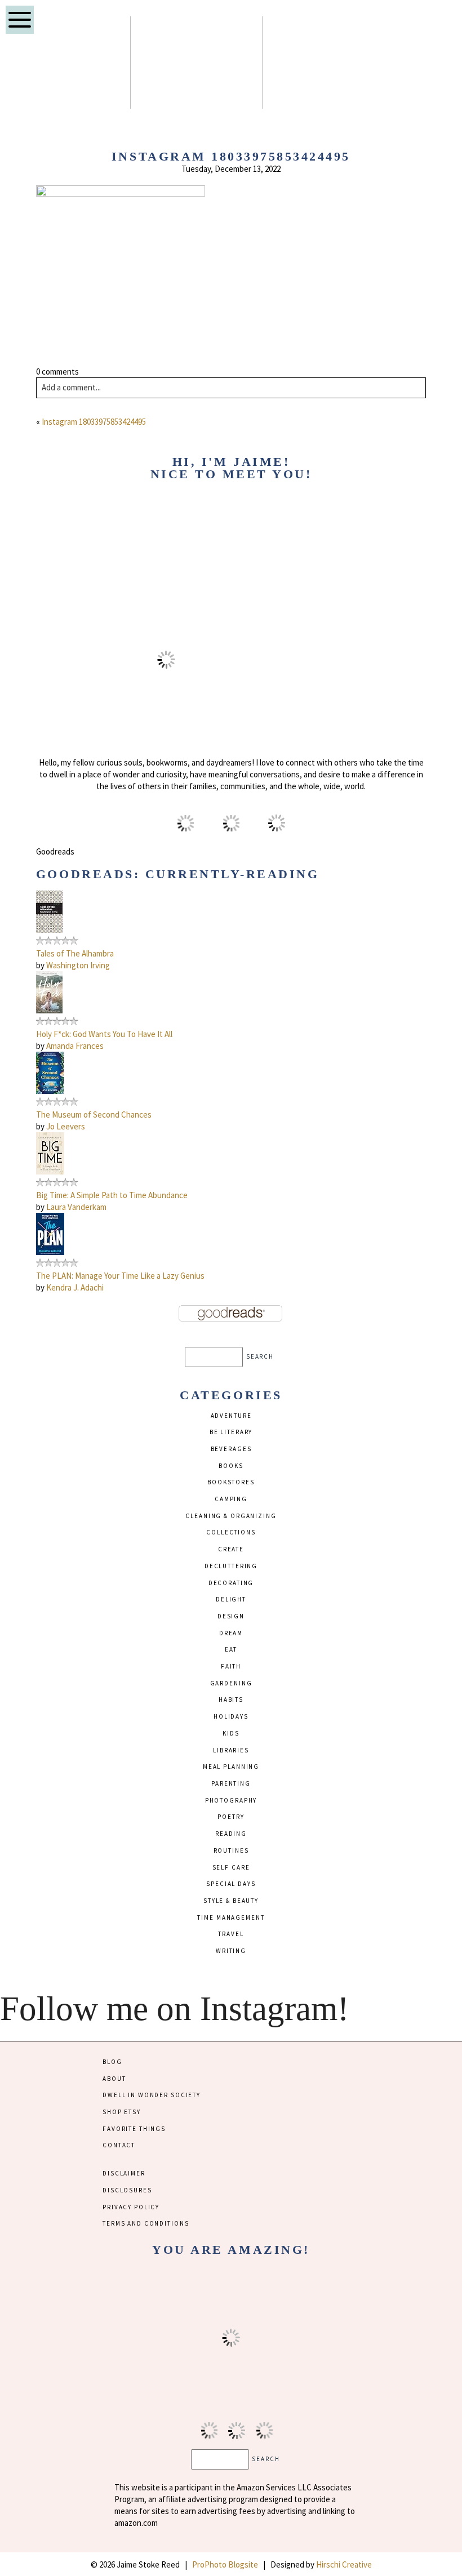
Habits (231, 1699)
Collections (231, 1532)
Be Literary (231, 1432)
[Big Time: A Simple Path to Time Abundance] (50, 1171)
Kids (231, 1733)
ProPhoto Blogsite (225, 2564)
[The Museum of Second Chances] (50, 1091)
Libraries (231, 1750)
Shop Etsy (122, 2112)
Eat (231, 1649)
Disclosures (127, 2190)
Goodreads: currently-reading (178, 874)
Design (231, 1616)
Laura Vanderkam (76, 1207)
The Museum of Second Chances (94, 1115)
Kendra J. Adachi (75, 1287)
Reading (231, 1834)
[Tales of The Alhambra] (49, 930)
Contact (119, 2145)
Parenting (231, 1783)
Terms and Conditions (146, 2223)
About (114, 2079)
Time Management (231, 1917)
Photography (231, 1800)
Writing (231, 1951)
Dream (231, 1633)
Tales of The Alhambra (75, 953)
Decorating (231, 1583)
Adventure (231, 1416)
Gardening (231, 1683)
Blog (112, 2062)
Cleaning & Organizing (231, 1516)
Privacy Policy (131, 2207)
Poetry (231, 1817)
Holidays (231, 1716)
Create (231, 1549)
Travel (231, 1934)
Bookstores (231, 1482)
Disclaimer (124, 2173)
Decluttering (231, 1566)
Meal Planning (231, 1767)
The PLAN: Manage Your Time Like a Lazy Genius (120, 1276)
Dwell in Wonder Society (152, 2095)
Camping (231, 1499)
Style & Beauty (231, 1901)
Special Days (231, 1884)
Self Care (231, 1867)
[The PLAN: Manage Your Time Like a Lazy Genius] (50, 1252)
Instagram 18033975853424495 (94, 422)
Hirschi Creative (344, 2564)
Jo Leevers (66, 1126)
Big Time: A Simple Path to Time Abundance (112, 1195)
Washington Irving (78, 965)
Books (231, 1466)
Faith (231, 1666)
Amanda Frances (75, 1046)
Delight (231, 1599)
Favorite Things (134, 2129)
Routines (231, 1850)
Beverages (231, 1449)
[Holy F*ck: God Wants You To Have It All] (49, 1010)
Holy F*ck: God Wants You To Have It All (104, 1034)
